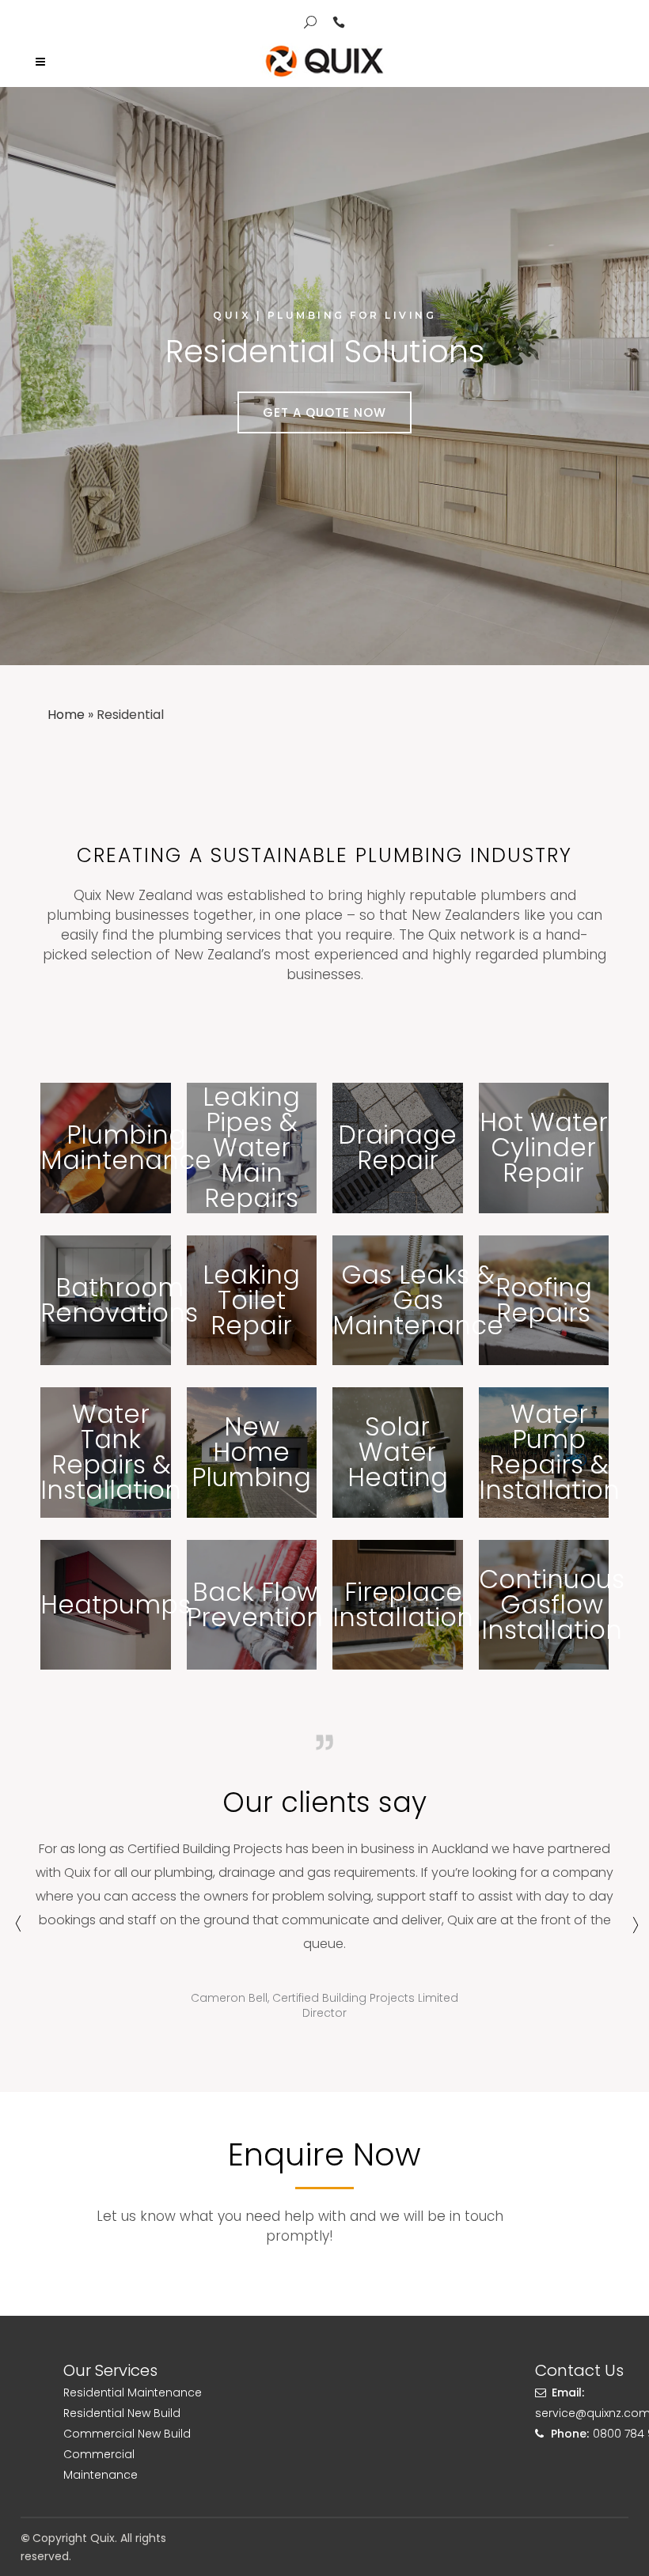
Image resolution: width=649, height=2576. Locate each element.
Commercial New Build (127, 2434)
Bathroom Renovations (119, 1300)
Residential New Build (122, 2413)
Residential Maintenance (133, 2393)
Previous (16, 1931)
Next (633, 1931)
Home (66, 715)
